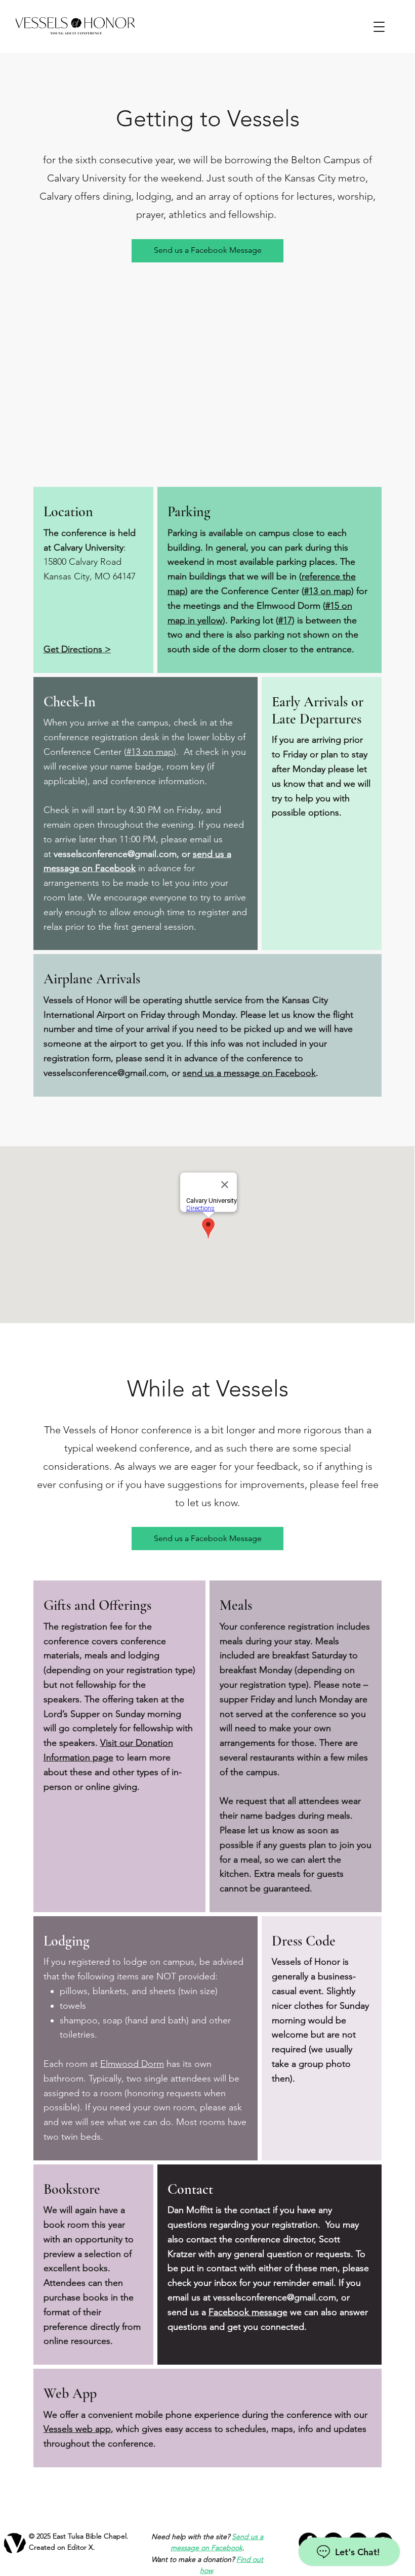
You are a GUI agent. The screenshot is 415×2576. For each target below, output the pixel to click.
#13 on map (328, 591)
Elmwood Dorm (132, 2064)
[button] (379, 27)
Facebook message (248, 2312)
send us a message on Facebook (249, 1073)
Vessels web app (77, 2429)
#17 (285, 620)
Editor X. (81, 2547)
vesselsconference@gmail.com (115, 854)
